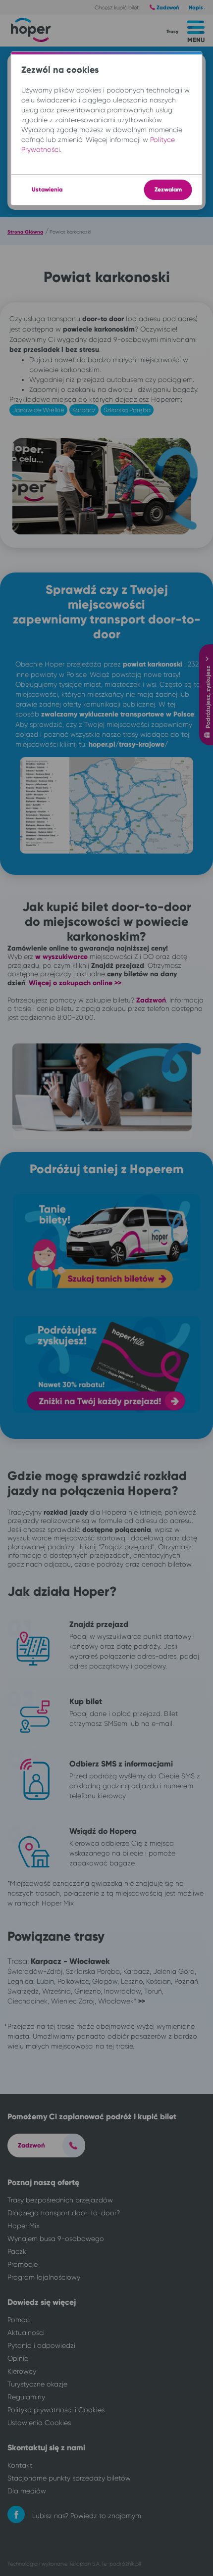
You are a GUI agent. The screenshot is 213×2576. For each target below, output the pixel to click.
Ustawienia (47, 190)
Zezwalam (168, 190)
